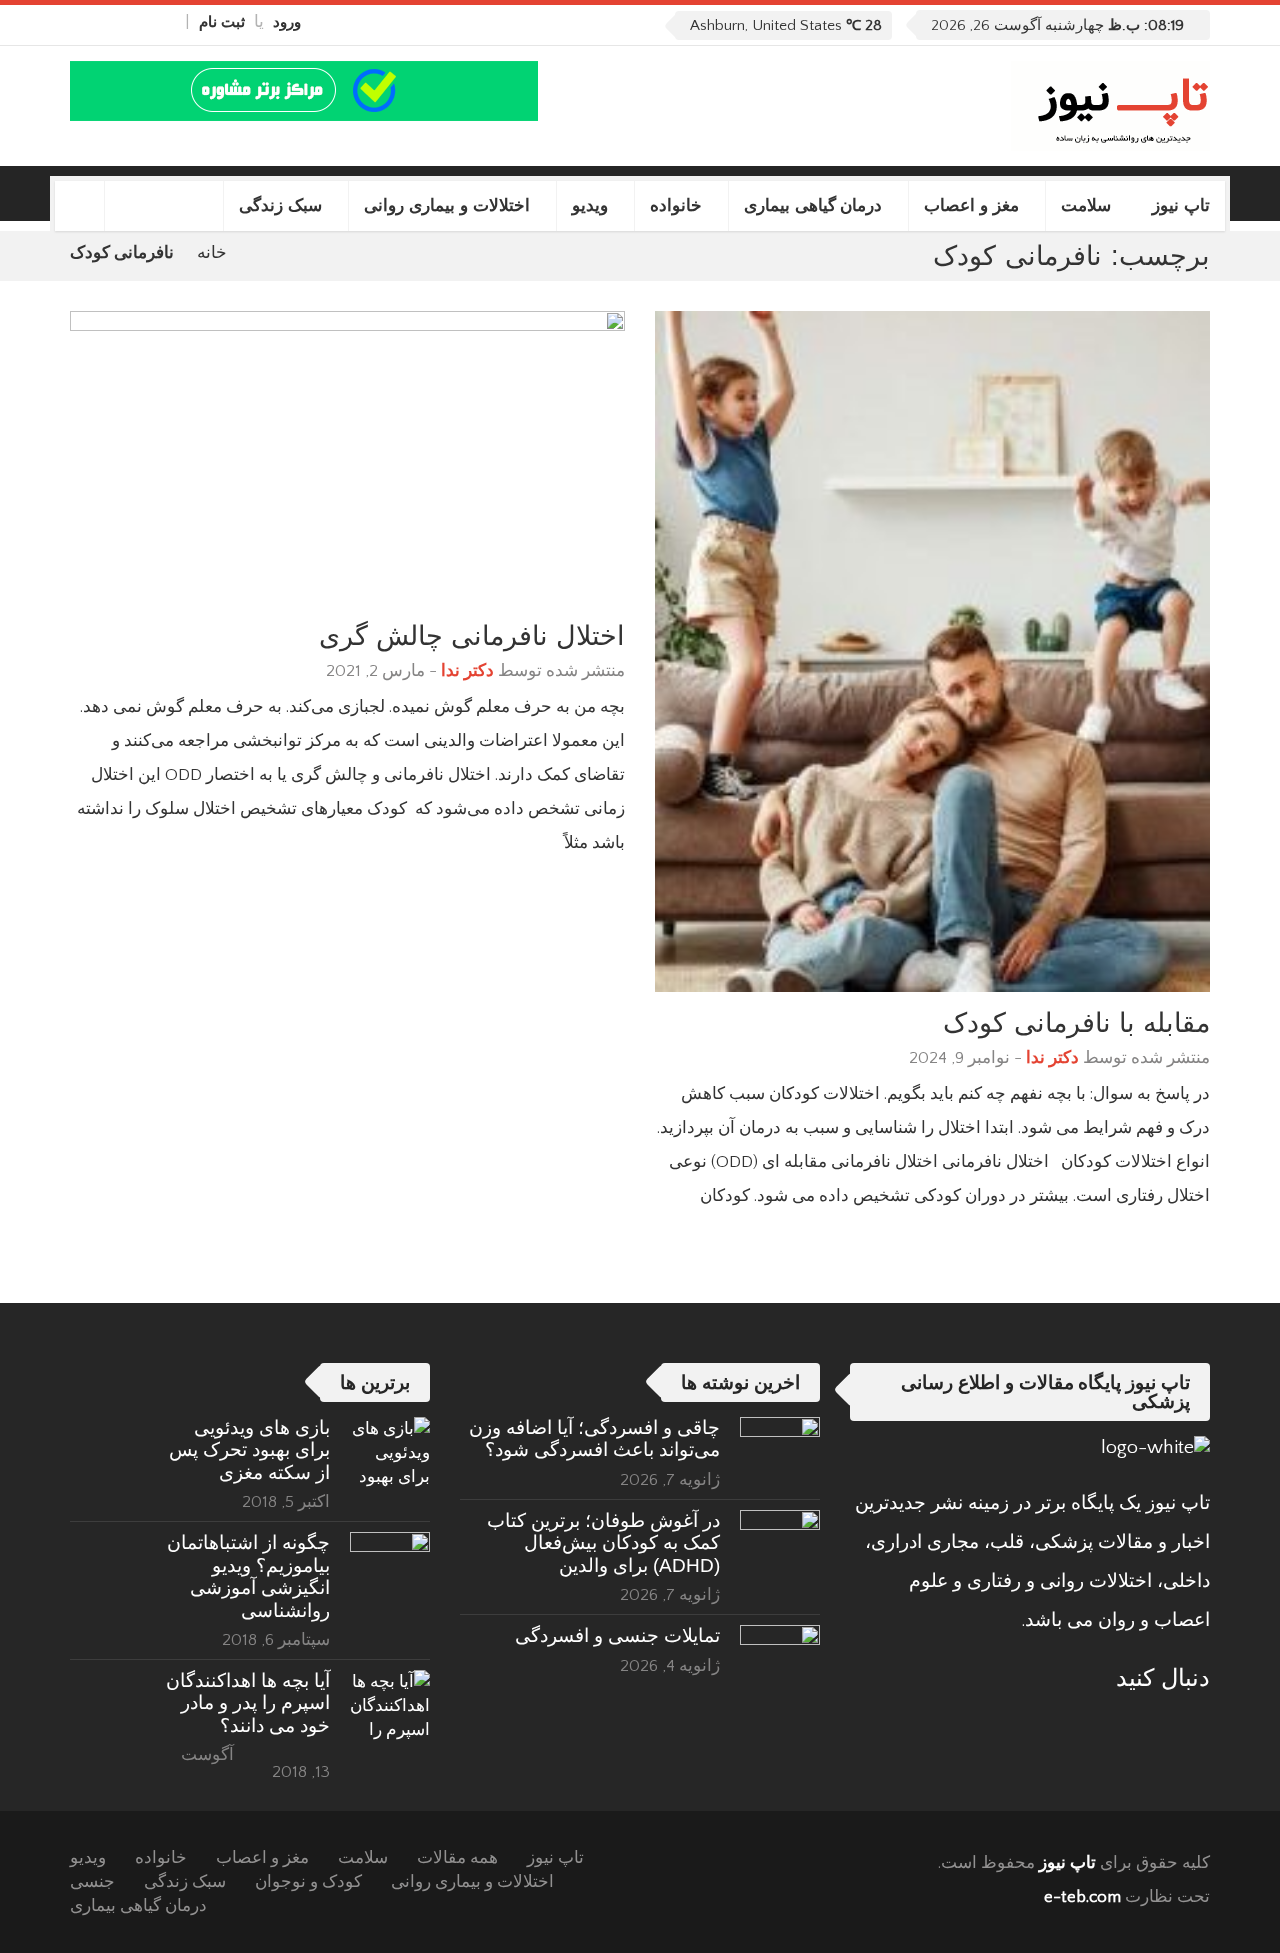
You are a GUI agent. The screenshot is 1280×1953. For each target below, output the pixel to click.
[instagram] (79, 22)
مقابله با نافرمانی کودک (1076, 1022)
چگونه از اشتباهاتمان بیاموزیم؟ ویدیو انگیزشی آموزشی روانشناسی (248, 1576)
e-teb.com (1082, 1897)
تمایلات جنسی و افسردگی (617, 1635)
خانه (212, 253)
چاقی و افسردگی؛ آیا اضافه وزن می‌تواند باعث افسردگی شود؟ (594, 1438)
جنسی (92, 1882)
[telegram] (101, 22)
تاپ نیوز (1181, 205)
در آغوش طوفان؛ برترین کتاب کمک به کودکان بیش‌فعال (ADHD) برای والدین (603, 1543)
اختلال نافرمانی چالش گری (472, 635)
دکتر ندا (1052, 1058)
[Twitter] (123, 22)
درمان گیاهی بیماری (813, 205)
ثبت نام (222, 22)
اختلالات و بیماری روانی (447, 205)
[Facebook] (167, 22)
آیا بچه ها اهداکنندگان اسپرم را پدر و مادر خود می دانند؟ (248, 1703)
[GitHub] (145, 22)
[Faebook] (1196, 1727)
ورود (287, 22)
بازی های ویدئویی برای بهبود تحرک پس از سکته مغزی (249, 1450)
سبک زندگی (280, 205)
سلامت (1086, 205)
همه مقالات (457, 1858)
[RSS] (1142, 1727)
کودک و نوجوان (308, 1882)
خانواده (676, 205)
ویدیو (590, 205)
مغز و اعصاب (971, 205)
